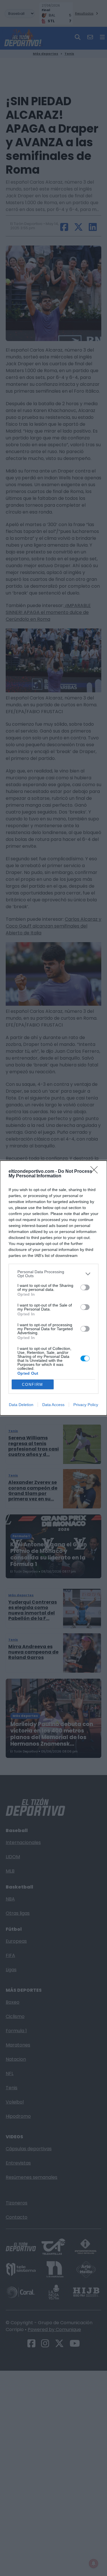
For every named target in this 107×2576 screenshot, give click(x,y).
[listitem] (53, 1274)
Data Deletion (21, 1405)
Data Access (53, 1405)
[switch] (85, 1287)
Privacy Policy (86, 1405)
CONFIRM (33, 1385)
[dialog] (53, 1288)
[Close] (96, 1172)
